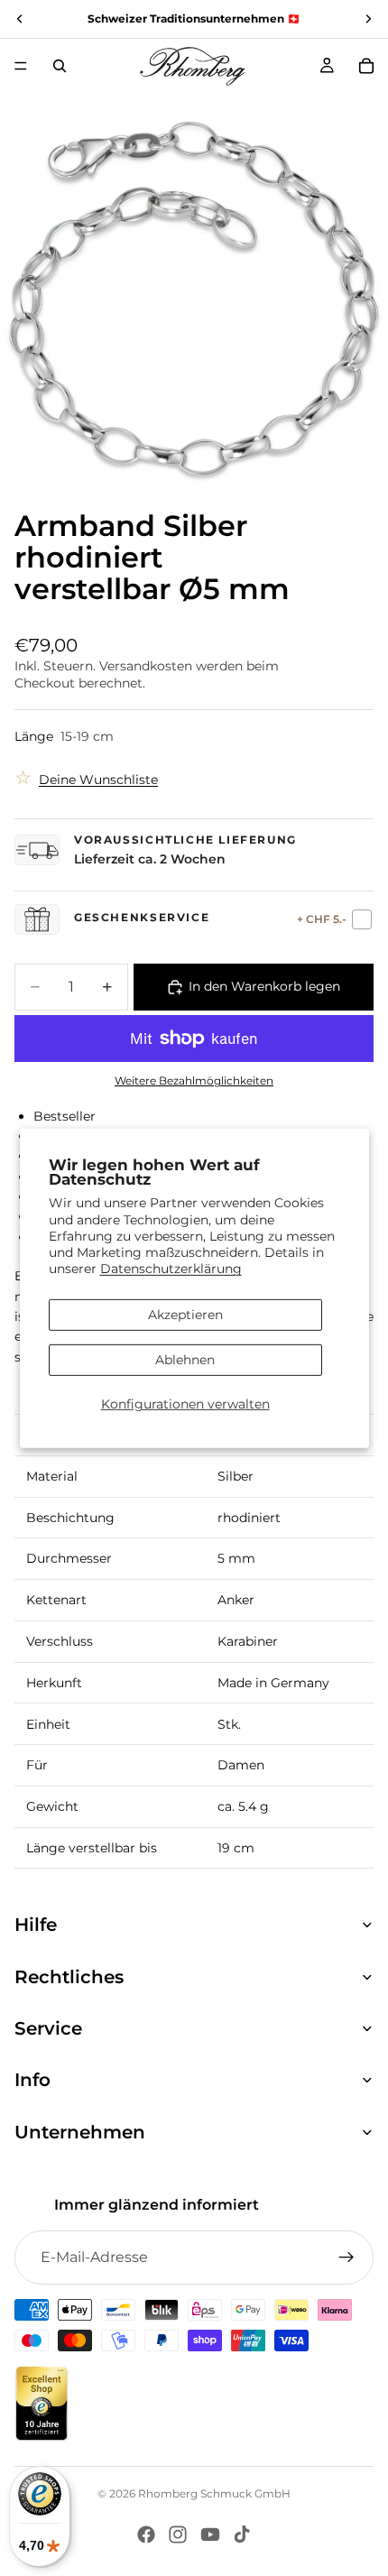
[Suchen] (60, 66)
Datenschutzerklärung (171, 1269)
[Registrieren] (346, 2257)
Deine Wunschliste (98, 780)
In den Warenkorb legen (264, 986)
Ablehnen (185, 1360)
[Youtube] (210, 2534)
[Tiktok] (242, 2534)
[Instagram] (178, 2534)
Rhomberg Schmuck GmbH (214, 2493)
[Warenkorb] (366, 66)
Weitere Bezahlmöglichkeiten (194, 1081)
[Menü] (21, 66)
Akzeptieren (185, 1315)
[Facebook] (146, 2534)
